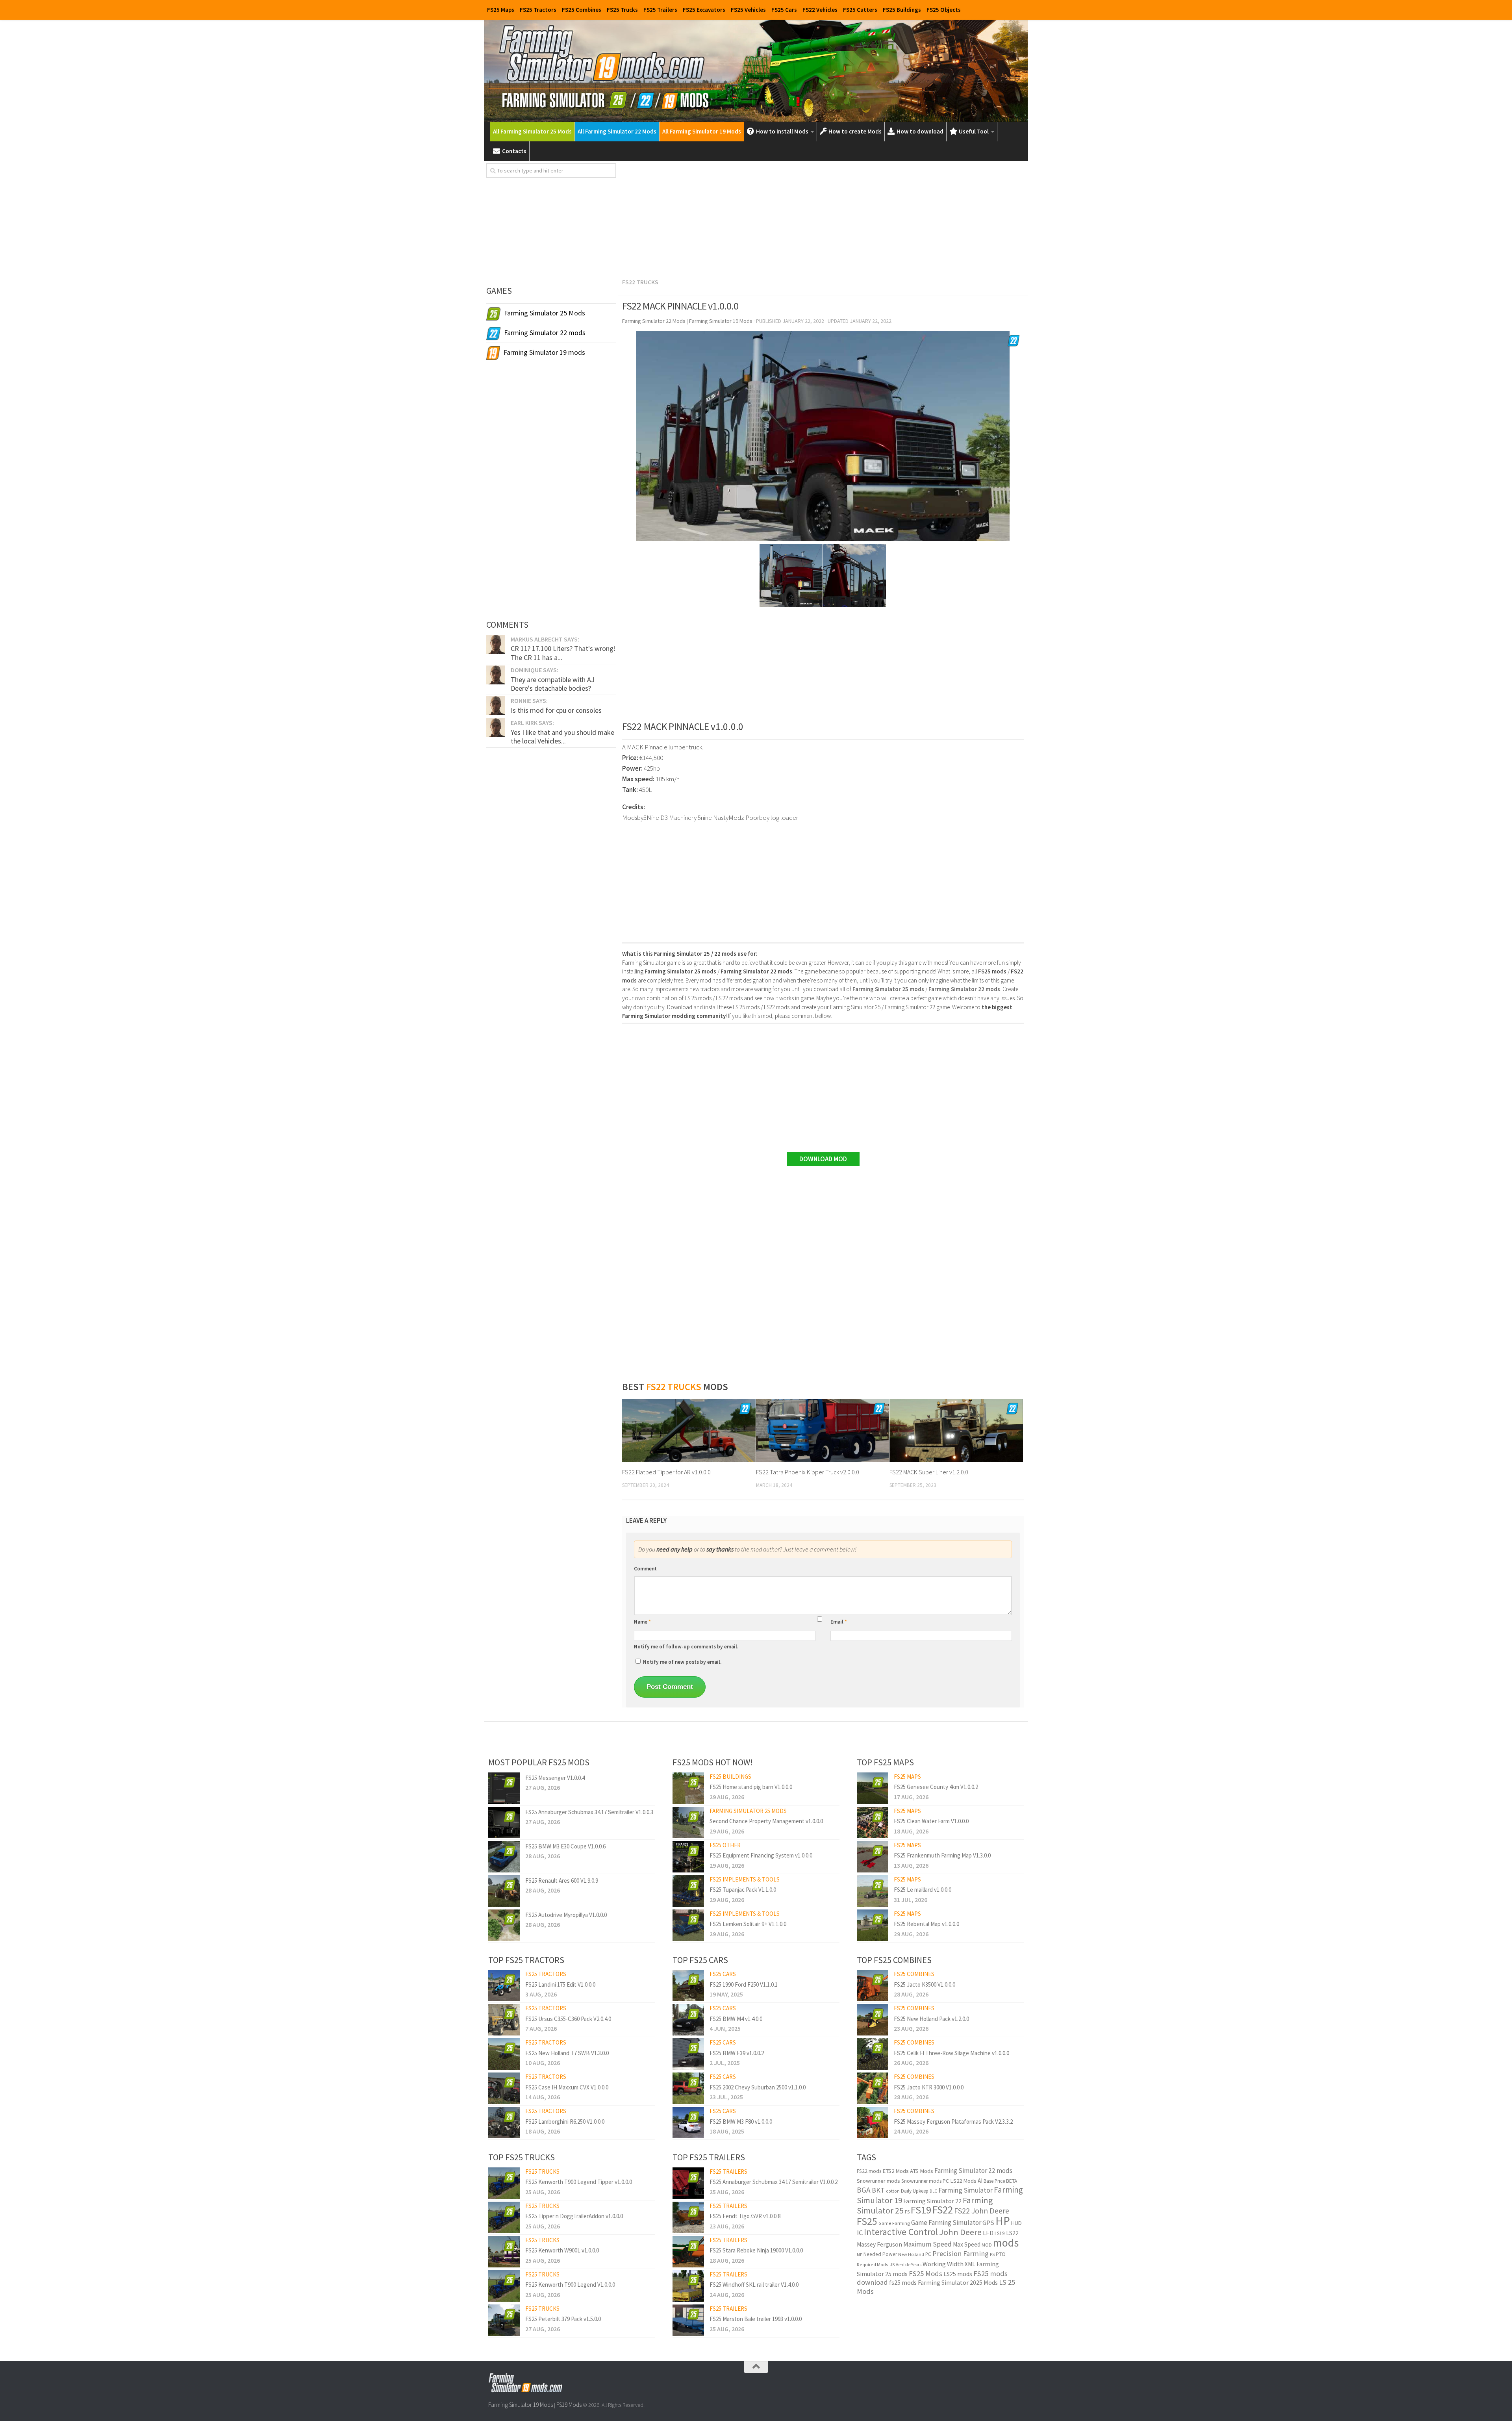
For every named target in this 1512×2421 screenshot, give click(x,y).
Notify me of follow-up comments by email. (686, 1647)
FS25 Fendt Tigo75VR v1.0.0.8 (745, 2216)
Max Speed (967, 2244)
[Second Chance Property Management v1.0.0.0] (688, 1822)
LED (988, 2233)
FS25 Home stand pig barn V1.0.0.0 (751, 1787)
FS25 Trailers (660, 10)
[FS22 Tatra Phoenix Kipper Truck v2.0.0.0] (823, 1430)
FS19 (921, 2210)
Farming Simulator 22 (932, 2201)
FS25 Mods (926, 2274)
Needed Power (880, 2254)
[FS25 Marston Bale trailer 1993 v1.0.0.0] (688, 2320)
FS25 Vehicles (748, 10)
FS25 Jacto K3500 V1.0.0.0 (925, 1984)
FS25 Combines (582, 10)
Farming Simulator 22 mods (973, 2171)
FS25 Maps (501, 10)
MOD (987, 2245)
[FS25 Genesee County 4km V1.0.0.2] (873, 1788)
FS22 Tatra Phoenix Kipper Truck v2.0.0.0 (808, 1472)
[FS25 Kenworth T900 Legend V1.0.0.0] (504, 2286)
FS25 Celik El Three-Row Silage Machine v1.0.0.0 (951, 2053)
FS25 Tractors (538, 10)
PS (992, 2254)
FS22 (943, 2210)
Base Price (994, 2181)
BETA (1012, 2181)
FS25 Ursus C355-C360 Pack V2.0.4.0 (568, 2019)
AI (980, 2181)
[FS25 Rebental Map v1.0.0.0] (873, 1925)
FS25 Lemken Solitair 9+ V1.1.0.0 (748, 1924)
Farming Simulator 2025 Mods (958, 2282)
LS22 (1012, 2233)
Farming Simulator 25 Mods (748, 1811)
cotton (893, 2191)
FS (907, 2212)
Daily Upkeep (915, 2191)
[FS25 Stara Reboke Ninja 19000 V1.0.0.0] (688, 2252)
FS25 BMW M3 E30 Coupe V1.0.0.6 (565, 1846)
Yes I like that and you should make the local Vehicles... (562, 737)
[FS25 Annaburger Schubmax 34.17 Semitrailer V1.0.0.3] (504, 1822)
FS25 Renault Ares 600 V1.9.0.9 (562, 1881)
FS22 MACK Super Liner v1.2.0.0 (929, 1472)
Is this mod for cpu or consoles (556, 710)
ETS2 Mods (896, 2171)
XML (970, 2264)
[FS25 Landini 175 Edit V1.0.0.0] (504, 1985)
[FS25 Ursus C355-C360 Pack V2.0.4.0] (504, 2020)
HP (1003, 2221)
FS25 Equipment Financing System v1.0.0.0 (761, 1855)
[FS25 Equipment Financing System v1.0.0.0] (688, 1857)
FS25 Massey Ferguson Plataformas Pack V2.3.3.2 (953, 2122)
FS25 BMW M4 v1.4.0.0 (736, 2019)
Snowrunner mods (878, 2181)
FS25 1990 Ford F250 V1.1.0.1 (744, 1984)
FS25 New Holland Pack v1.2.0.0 (931, 2019)
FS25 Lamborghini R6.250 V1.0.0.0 (565, 2122)
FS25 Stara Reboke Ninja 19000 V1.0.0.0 (756, 2250)
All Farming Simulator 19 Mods (702, 131)
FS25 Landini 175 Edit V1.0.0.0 (560, 1984)
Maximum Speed (927, 2244)
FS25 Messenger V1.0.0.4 (555, 1778)
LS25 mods (958, 2274)
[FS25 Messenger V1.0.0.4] (504, 1788)
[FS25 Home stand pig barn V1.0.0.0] (688, 1788)
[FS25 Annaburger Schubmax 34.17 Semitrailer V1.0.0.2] (688, 2183)
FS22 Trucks (640, 282)
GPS (988, 2223)
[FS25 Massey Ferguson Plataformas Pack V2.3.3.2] (873, 2123)
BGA (864, 2190)
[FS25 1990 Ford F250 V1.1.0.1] (688, 1985)
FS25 (867, 2221)
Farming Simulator (965, 2190)
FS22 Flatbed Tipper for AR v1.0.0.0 (666, 1472)
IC (860, 2233)
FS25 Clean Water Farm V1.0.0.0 (931, 1821)
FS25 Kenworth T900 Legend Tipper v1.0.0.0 (579, 2182)
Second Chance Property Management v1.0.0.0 (766, 1821)
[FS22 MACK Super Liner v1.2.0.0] (956, 1430)
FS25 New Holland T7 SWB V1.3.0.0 (567, 2053)
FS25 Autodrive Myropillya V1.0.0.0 (566, 1915)
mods (1006, 2243)
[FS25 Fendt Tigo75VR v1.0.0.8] (688, 2217)
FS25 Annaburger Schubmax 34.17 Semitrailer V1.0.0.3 (589, 1812)
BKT (878, 2190)
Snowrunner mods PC (925, 2181)
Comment (645, 1569)
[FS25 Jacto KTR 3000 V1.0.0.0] (873, 2088)
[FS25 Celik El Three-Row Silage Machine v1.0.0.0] (873, 2054)
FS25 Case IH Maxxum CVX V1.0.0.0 (567, 2087)
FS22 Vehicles (820, 10)
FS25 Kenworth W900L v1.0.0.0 (562, 2250)
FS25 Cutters (860, 10)
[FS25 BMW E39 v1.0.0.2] (688, 2054)
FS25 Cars (784, 10)
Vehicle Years (909, 2265)
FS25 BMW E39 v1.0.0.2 (737, 2053)
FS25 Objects (944, 10)
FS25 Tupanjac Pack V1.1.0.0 (743, 1890)
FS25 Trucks (622, 10)
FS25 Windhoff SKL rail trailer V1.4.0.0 (754, 2285)
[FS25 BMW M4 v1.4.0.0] (688, 2020)
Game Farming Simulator (946, 2223)
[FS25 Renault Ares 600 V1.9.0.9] (504, 1891)
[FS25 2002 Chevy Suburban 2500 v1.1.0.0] (688, 2088)
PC (928, 2254)
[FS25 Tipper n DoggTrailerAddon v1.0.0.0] (504, 2217)
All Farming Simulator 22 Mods (617, 131)
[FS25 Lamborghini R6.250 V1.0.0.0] (504, 2123)
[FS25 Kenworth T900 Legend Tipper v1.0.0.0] (504, 2183)
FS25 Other (725, 1845)
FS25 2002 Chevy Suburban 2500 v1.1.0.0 (758, 2087)
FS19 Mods (569, 2405)
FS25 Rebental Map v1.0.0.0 (926, 1924)
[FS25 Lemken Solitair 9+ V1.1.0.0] (688, 1925)
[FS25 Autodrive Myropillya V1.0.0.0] (504, 1925)
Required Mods (873, 2264)
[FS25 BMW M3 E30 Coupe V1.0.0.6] (504, 1857)
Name (642, 1622)
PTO (1001, 2254)
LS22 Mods (963, 2181)
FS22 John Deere (982, 2211)
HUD (1016, 2223)
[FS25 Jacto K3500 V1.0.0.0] (873, 1985)
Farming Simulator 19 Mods (521, 2405)
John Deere (960, 2232)
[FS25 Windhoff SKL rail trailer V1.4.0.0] (688, 2286)
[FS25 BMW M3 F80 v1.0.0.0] (688, 2123)
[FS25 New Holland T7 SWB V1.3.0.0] (504, 2054)
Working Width (943, 2264)
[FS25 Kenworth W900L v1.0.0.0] (504, 2252)
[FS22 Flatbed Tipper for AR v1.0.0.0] (689, 1430)
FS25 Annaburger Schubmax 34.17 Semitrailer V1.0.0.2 (774, 2182)
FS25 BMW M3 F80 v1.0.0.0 (741, 2122)
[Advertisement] (823, 218)
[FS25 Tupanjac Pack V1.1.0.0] (688, 1891)
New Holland (911, 2254)
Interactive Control (901, 2232)
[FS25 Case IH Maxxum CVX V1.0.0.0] (504, 2088)
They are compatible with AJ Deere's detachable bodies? (553, 684)
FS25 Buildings (902, 10)
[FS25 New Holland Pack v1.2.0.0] (873, 2020)
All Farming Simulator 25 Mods (532, 131)
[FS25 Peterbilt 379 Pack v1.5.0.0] (504, 2320)
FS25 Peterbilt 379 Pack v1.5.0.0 (563, 2319)
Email (839, 1622)
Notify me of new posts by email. (682, 1662)
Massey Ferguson (879, 2244)
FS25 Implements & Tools (745, 1879)
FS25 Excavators (704, 10)
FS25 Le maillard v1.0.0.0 (923, 1890)
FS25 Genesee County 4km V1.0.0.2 (936, 1787)
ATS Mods (922, 2171)
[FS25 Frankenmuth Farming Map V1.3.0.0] (873, 1857)
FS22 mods (869, 2171)
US (892, 2265)
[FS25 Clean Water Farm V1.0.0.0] (873, 1822)
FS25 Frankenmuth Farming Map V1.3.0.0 (942, 1855)
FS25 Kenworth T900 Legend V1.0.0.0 (570, 2285)
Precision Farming (961, 2253)
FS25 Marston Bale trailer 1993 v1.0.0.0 (756, 2319)
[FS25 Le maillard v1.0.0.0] (873, 1891)
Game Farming (894, 2223)
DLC (933, 2191)
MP (860, 2255)
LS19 (1000, 2233)
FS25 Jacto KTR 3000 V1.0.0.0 (929, 2087)
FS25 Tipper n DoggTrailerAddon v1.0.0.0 (574, 2216)
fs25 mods (903, 2282)
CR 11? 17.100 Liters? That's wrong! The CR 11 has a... (563, 653)
